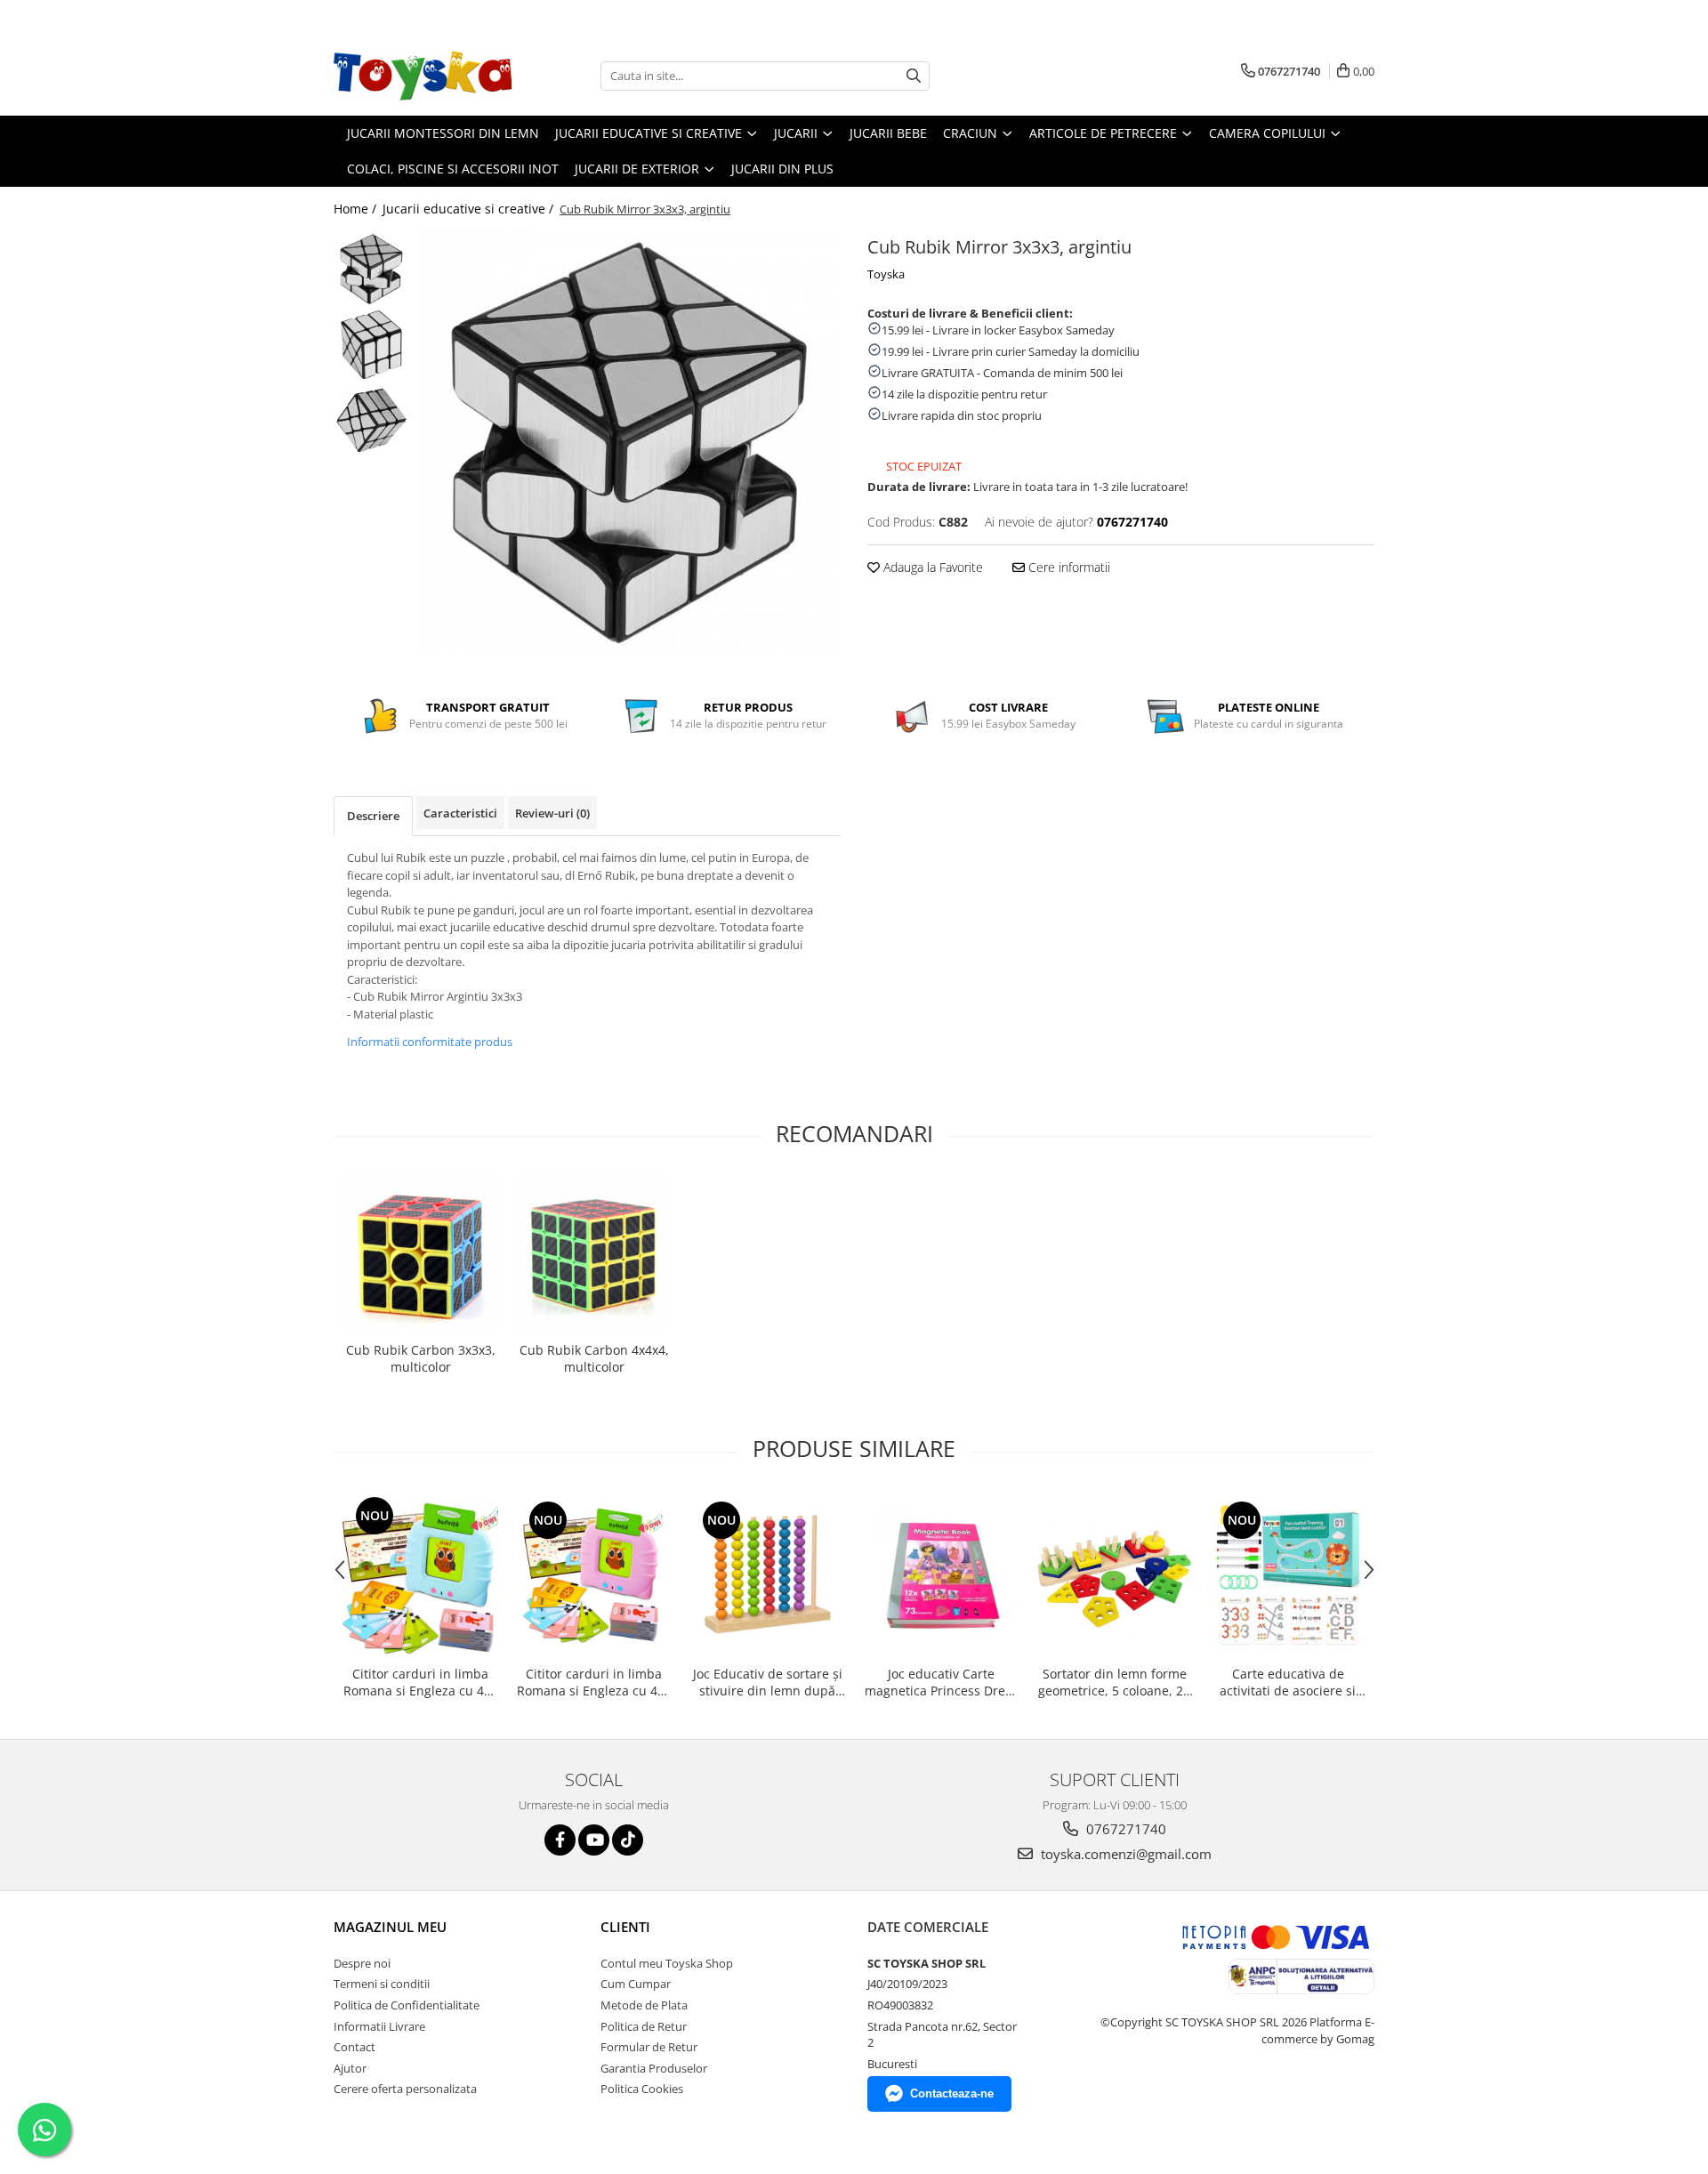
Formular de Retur (649, 2047)
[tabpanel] (629, 443)
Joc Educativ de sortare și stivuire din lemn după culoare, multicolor (768, 1682)
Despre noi (362, 1963)
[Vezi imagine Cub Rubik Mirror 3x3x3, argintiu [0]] (371, 269)
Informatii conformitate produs (430, 1042)
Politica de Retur (644, 2026)
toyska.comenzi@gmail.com (1124, 1854)
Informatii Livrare (379, 2026)
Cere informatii (1067, 567)
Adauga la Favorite (931, 567)
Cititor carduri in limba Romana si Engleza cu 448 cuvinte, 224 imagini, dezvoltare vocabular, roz (594, 1682)
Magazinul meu (390, 1927)
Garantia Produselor (654, 2068)
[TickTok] (628, 1840)
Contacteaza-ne (952, 2093)
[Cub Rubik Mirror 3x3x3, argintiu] (629, 443)
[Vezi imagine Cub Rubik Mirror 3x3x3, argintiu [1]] (371, 345)
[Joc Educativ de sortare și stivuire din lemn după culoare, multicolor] (767, 1575)
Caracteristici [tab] (460, 813)
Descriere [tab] (373, 816)
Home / (357, 209)
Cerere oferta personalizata (405, 2089)
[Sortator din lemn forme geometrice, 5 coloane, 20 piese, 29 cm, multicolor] (1114, 1575)
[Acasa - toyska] (423, 76)
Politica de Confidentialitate (407, 2005)
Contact (354, 2047)
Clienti (625, 1927)
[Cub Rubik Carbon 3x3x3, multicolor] (420, 1255)
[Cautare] (914, 76)
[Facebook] (560, 1840)
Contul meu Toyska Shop (667, 1963)
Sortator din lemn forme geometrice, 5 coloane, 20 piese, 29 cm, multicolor (1114, 1682)
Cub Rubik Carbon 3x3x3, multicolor (421, 1358)
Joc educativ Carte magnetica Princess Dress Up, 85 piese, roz (941, 1682)
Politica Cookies (642, 2089)
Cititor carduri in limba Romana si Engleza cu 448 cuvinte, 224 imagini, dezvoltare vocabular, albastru (421, 1682)
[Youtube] (594, 1840)
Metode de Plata (644, 2005)
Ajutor (350, 2068)
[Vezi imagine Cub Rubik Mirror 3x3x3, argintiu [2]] (371, 420)
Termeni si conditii (382, 1984)
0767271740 (1124, 1829)
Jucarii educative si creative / (470, 209)
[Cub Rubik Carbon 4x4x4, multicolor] (594, 1255)
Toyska (886, 274)
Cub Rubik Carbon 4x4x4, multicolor (594, 1358)
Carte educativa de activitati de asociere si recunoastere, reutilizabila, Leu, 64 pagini (1288, 1682)
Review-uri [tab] (552, 813)
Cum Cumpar (636, 1984)
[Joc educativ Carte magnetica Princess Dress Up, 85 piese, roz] (941, 1575)
